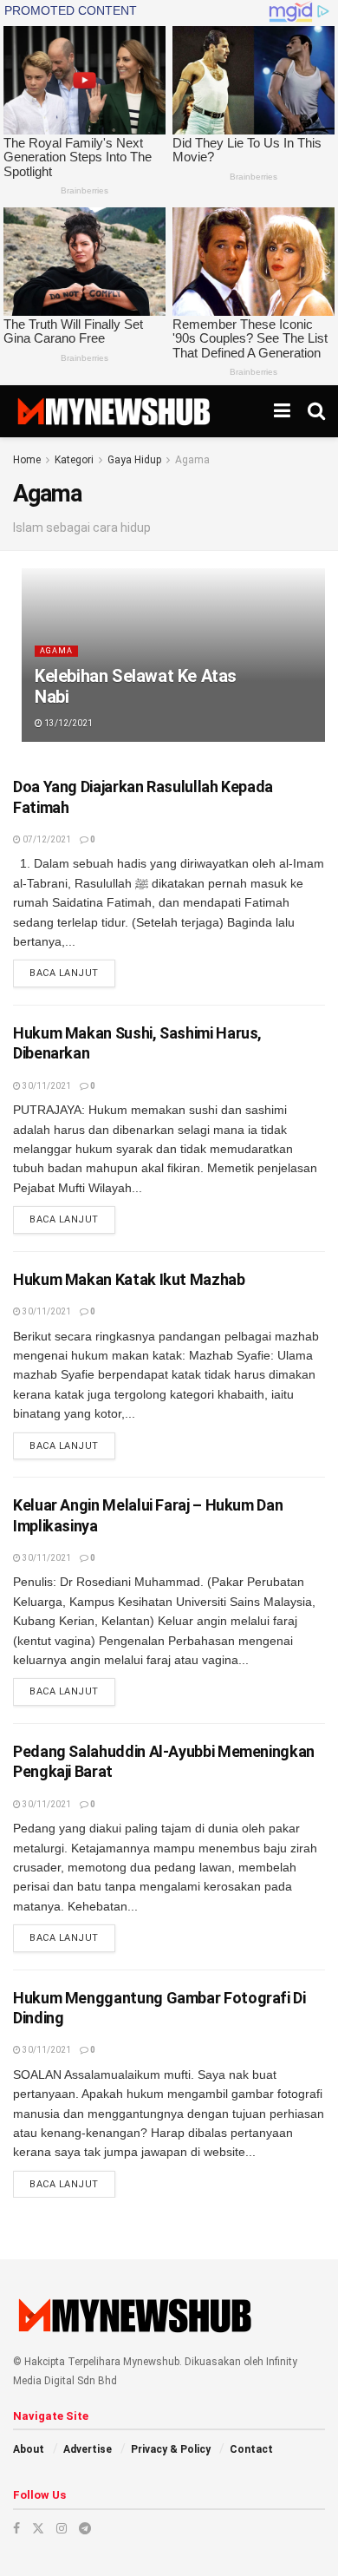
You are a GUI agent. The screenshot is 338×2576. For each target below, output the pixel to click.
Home (27, 460)
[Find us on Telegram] (85, 2528)
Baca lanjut (72, 973)
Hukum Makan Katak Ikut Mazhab (129, 1279)
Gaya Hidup (134, 460)
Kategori (74, 460)
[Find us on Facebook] (16, 2528)
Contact (251, 2449)
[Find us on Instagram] (62, 2528)
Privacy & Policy (171, 2449)
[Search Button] (316, 411)
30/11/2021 (46, 1086)
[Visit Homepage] (113, 411)
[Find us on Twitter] (38, 2528)
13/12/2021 (68, 723)
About (29, 2449)
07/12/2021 (46, 839)
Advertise (88, 2449)
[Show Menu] (282, 411)
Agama (192, 460)
